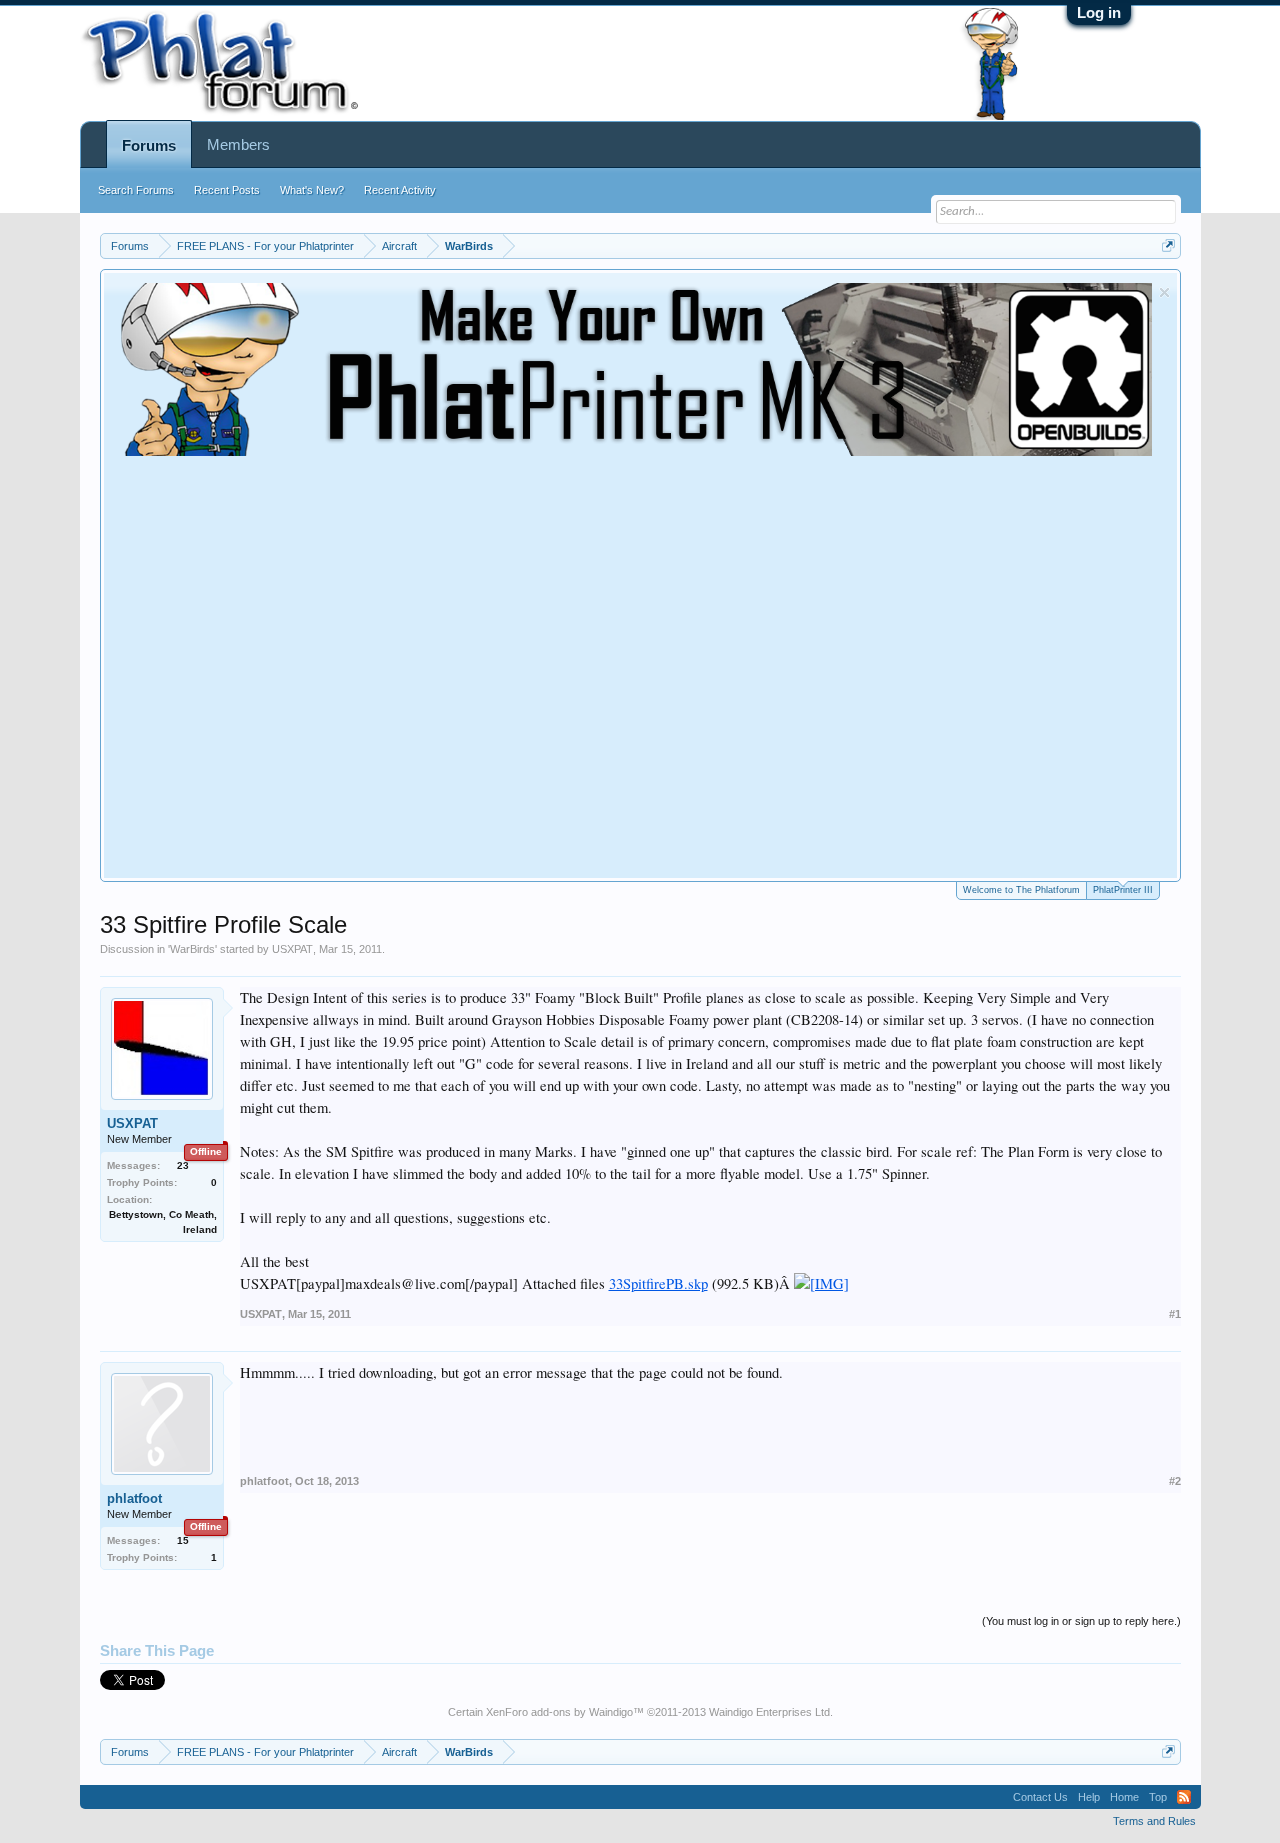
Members (238, 144)
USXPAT (292, 949)
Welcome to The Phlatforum (1021, 890)
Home (1124, 1797)
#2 (1175, 1481)
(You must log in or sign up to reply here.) (1081, 1621)
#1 (1175, 1314)
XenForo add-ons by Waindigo (559, 1712)
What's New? (312, 190)
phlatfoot (134, 1498)
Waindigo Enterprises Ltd (769, 1712)
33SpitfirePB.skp (658, 1283)
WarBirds (192, 949)
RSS (1184, 1797)
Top (1158, 1797)
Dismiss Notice (1164, 292)
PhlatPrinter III (1123, 890)
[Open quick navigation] (1168, 245)
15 (183, 1540)
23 (183, 1165)
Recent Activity (400, 190)
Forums (149, 145)
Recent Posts (227, 190)
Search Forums (136, 190)
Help (1089, 1797)
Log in (1099, 12)
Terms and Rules (1154, 1821)
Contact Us (1040, 1797)
